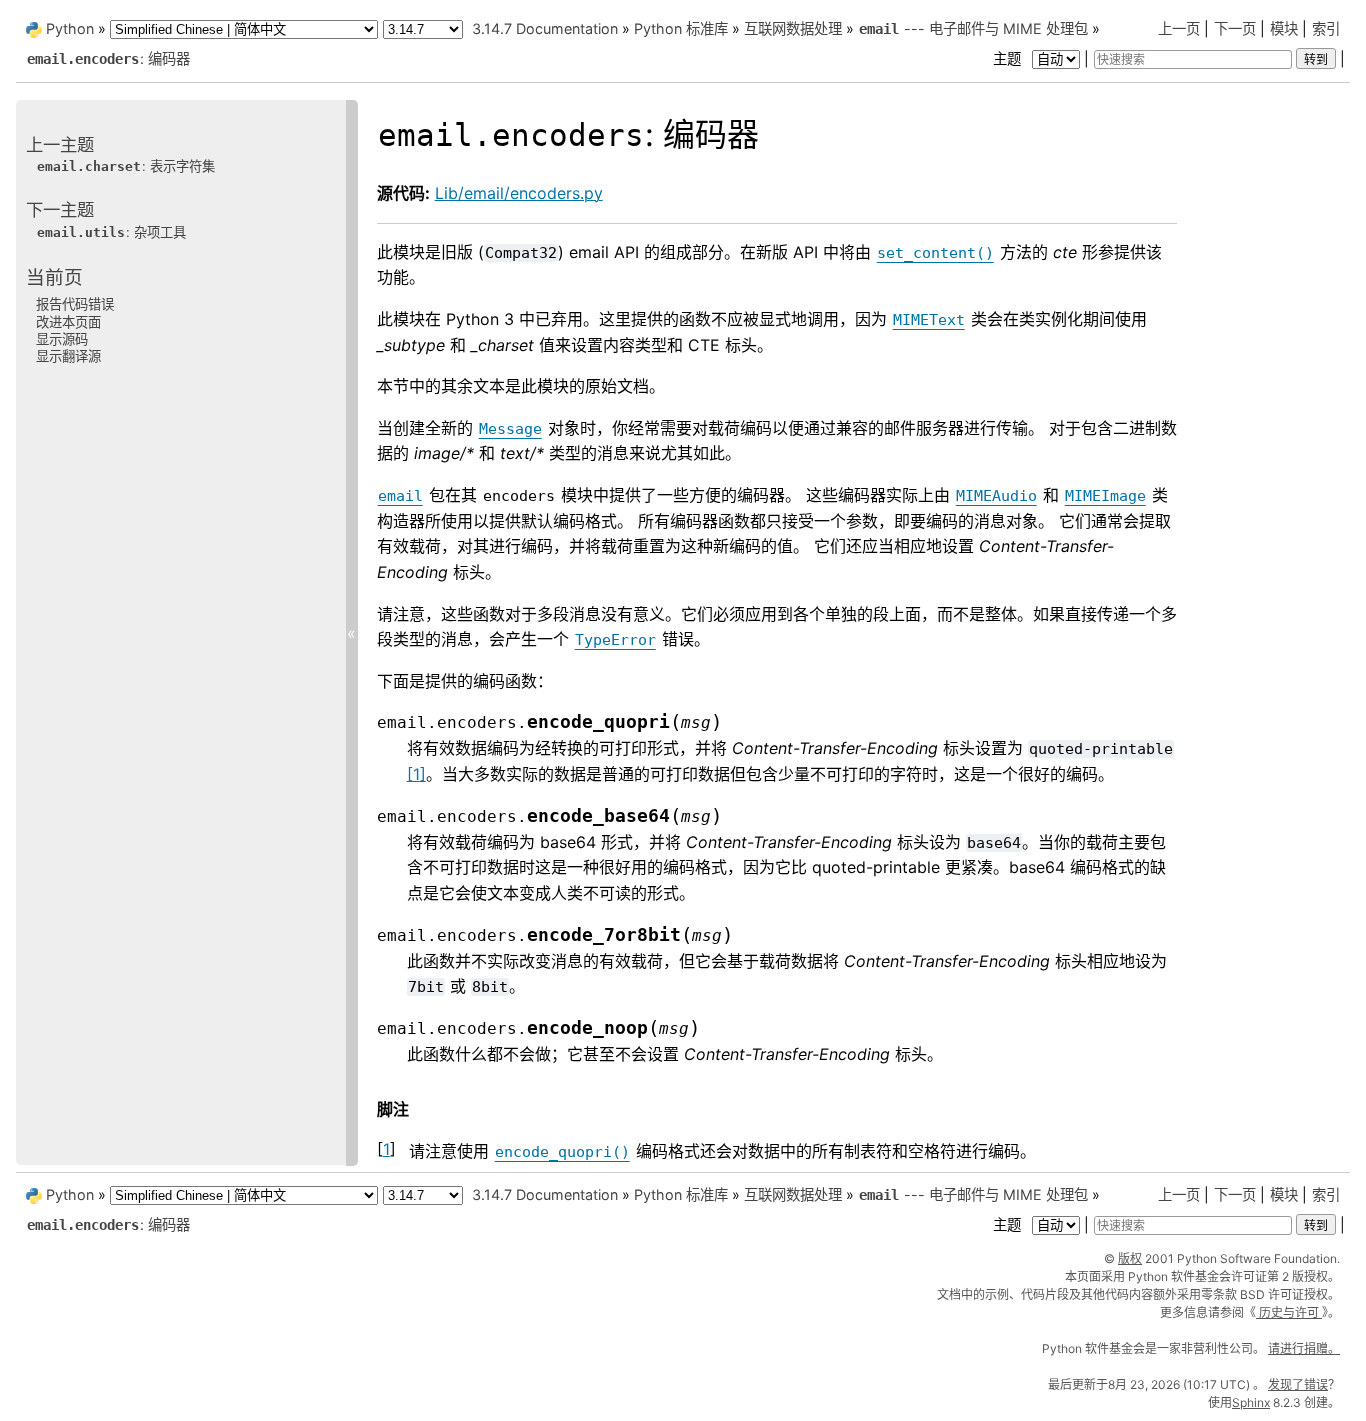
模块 (1284, 28)
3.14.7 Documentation (545, 28)
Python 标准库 (681, 28)
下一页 (1235, 28)
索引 (1326, 28)
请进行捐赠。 (1304, 1348)
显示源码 (62, 339)
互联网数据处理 (793, 28)
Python (70, 28)
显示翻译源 (68, 356)
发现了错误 (1298, 1384)
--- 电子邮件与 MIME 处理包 (973, 28)
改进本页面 (68, 322)
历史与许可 (1289, 1312)
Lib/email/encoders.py (519, 193)
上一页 (1179, 28)
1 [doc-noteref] (416, 774)
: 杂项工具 (111, 232)
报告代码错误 (75, 304)
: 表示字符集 (126, 166)
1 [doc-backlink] (386, 1149)
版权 (1130, 1258)
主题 (1009, 58)
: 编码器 (108, 58)
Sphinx (1251, 1402)
